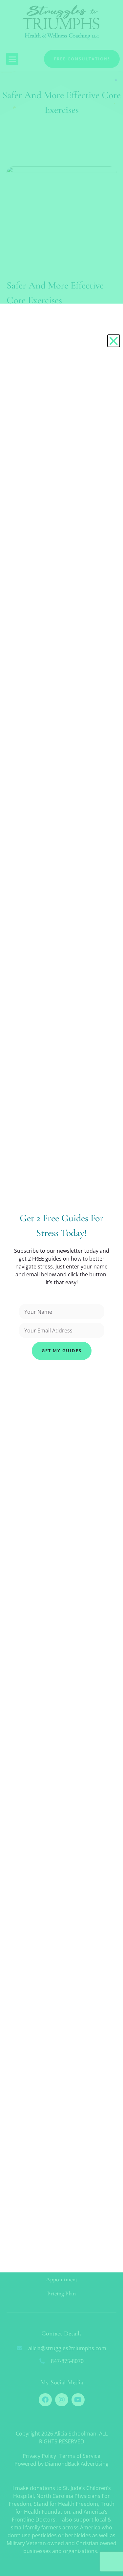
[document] (61, 1288)
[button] (114, 341)
